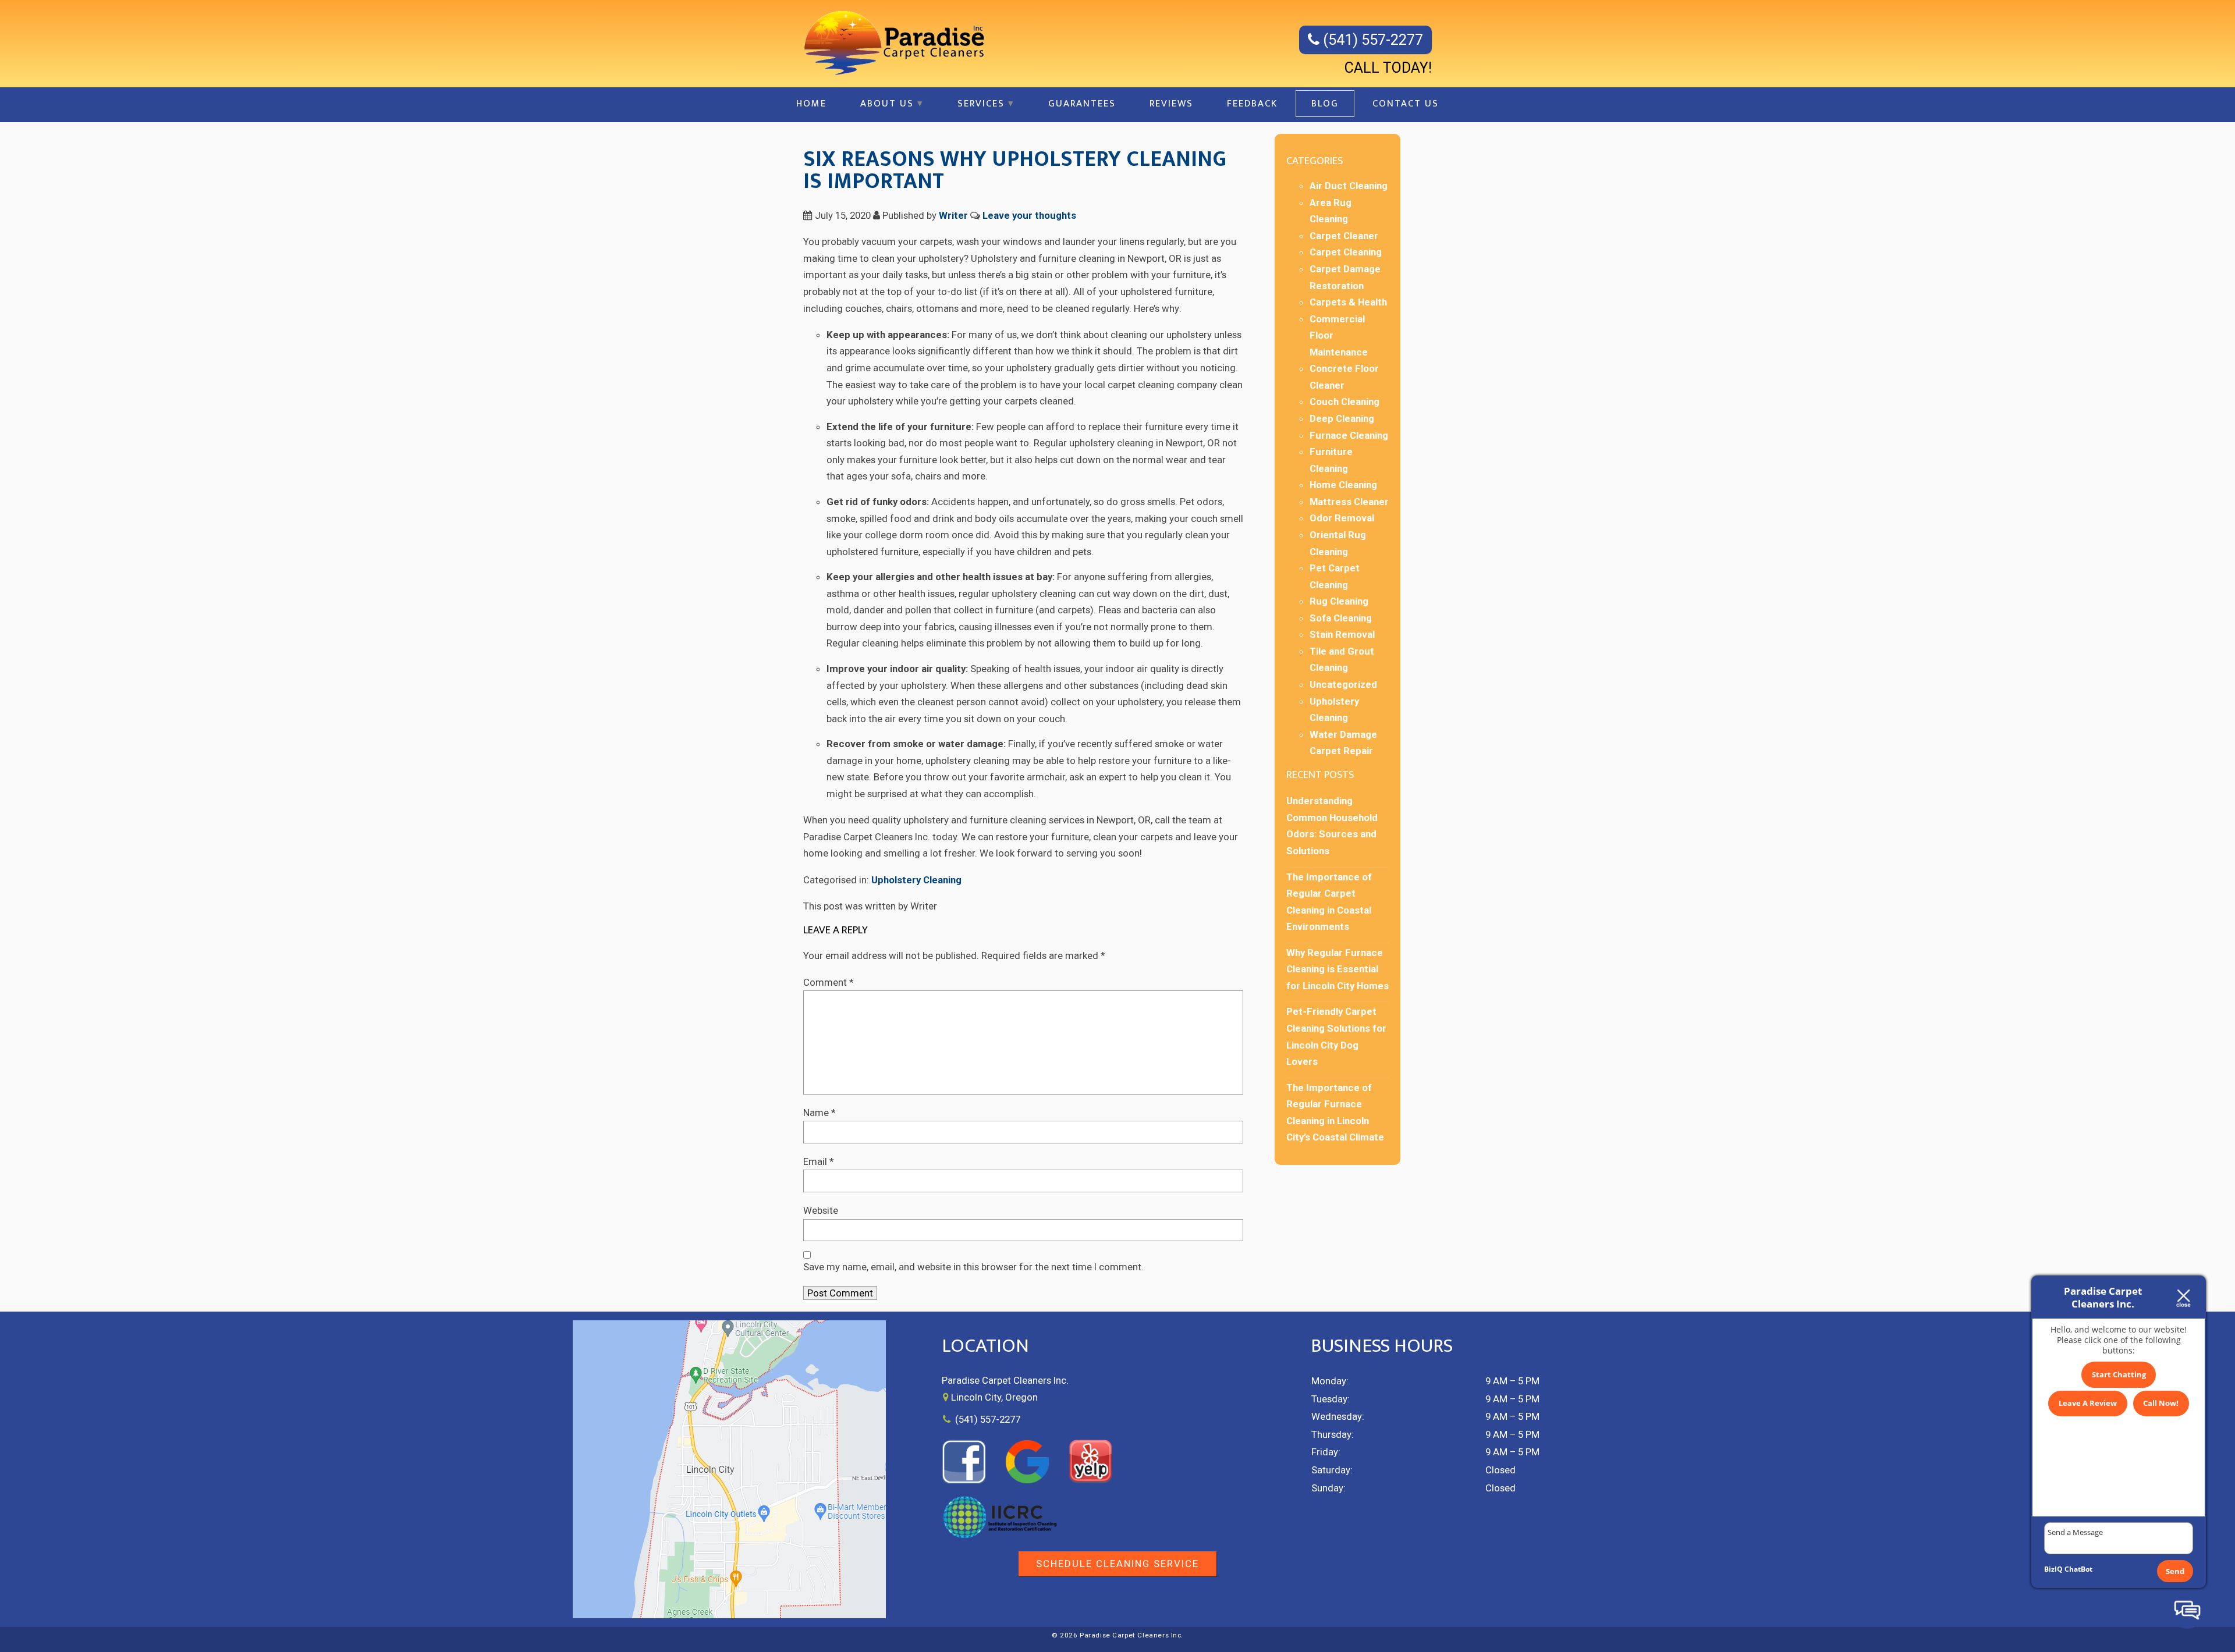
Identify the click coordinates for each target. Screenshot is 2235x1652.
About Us (887, 104)
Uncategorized (1343, 684)
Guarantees (1082, 104)
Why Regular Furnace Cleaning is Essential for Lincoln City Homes (1338, 969)
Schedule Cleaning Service (1117, 1564)
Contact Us (1406, 104)
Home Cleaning (1343, 485)
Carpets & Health (1348, 302)
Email (819, 1161)
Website (821, 1210)
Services (981, 104)
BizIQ (2053, 1569)
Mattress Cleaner (1349, 502)
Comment (829, 982)
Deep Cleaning (1342, 418)
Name (819, 1113)
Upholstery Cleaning (916, 880)
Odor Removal (1342, 518)
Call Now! (2161, 1403)
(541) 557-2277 (1371, 40)
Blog (1325, 104)
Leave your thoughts (1029, 215)
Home (811, 104)
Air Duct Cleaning (1349, 186)
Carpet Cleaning (1346, 252)
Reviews (1171, 104)
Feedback (1252, 104)
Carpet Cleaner (1344, 236)
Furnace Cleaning (1349, 435)
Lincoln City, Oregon (994, 1397)
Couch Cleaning (1344, 402)
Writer (953, 215)
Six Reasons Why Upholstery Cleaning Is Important (1015, 170)
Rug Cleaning (1339, 601)
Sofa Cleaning (1341, 618)
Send (2175, 1571)
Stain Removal (1342, 634)
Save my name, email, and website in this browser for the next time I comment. (973, 1267)
